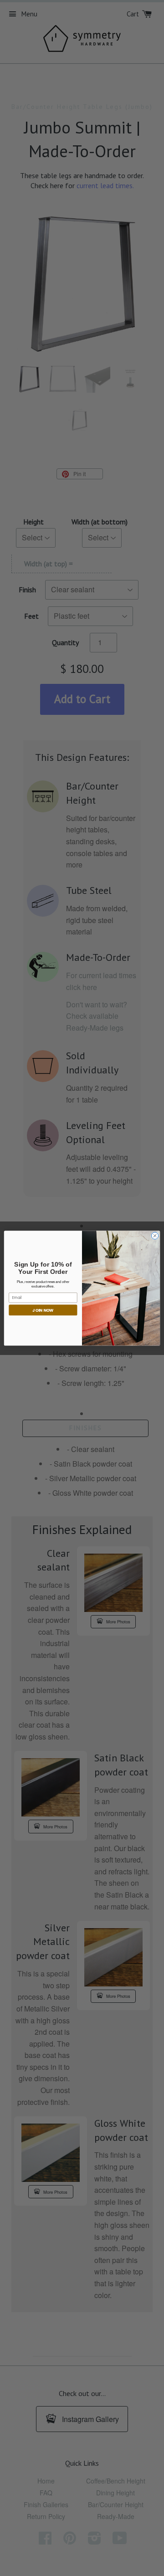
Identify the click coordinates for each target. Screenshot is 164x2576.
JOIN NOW (43, 1310)
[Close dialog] (155, 1235)
